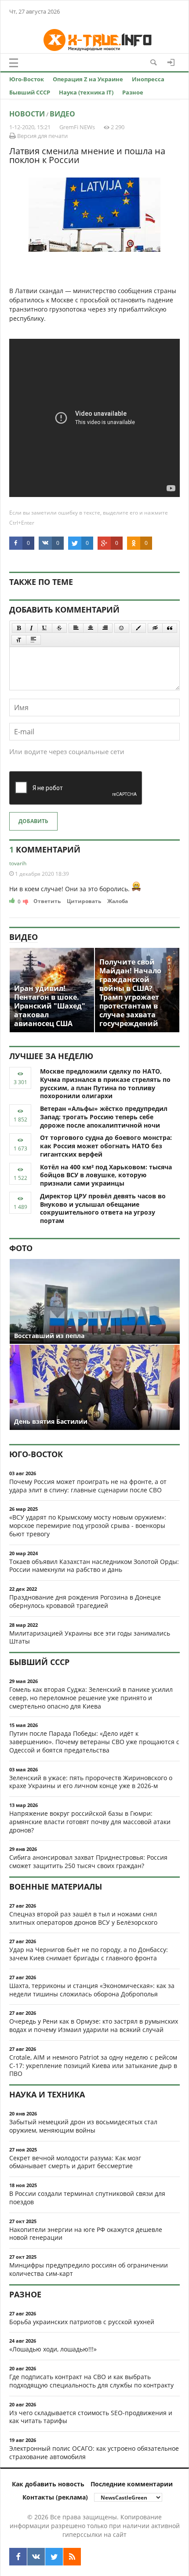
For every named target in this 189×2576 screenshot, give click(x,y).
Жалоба (118, 901)
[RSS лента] (72, 2557)
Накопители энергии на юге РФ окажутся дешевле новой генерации (86, 2234)
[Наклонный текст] (31, 628)
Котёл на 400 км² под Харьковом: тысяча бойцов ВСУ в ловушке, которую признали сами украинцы (106, 1175)
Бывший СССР (30, 92)
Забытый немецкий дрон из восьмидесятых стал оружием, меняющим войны (83, 2126)
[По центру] (91, 628)
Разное (133, 92)
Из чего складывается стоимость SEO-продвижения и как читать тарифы (91, 2417)
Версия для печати (42, 136)
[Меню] (14, 63)
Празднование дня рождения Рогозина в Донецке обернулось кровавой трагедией (85, 1601)
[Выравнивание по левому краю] (76, 628)
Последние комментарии (132, 2484)
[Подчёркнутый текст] (45, 628)
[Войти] (171, 62)
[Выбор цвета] (138, 628)
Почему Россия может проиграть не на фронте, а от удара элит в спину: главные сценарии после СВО (88, 1486)
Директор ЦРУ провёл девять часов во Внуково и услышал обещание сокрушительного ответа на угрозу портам (103, 1208)
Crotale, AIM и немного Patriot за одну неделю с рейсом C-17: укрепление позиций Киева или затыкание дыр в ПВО (93, 2066)
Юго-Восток (27, 79)
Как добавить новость (48, 2484)
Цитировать (84, 901)
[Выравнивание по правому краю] (105, 628)
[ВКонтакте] (36, 2557)
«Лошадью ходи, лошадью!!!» (53, 2349)
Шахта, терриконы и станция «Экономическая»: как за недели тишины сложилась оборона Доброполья (92, 1990)
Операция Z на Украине (88, 79)
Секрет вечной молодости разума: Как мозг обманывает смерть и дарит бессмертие (75, 2162)
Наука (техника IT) (86, 92)
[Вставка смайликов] (122, 628)
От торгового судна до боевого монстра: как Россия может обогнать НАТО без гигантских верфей (106, 1146)
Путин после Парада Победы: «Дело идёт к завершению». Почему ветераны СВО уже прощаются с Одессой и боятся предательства (94, 1742)
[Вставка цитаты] (170, 628)
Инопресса (148, 79)
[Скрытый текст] (155, 628)
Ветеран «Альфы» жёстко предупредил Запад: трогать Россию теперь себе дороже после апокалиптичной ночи (104, 1117)
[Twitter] (54, 2557)
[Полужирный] (19, 628)
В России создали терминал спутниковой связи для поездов (87, 2198)
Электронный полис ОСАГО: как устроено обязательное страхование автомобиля (94, 2453)
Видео (62, 114)
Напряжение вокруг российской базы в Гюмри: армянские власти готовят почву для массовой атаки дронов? (90, 1822)
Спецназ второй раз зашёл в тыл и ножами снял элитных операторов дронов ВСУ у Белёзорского (83, 1918)
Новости (27, 114)
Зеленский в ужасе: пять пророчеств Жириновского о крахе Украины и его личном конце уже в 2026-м (91, 1782)
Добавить (33, 821)
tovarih (18, 863)
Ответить (47, 901)
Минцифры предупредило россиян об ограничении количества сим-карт (89, 2269)
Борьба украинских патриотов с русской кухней (82, 2322)
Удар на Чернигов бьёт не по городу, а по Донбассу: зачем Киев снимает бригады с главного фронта (89, 1954)
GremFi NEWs (77, 127)
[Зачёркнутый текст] (59, 628)
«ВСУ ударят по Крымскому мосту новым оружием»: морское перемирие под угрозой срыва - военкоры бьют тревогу (88, 1526)
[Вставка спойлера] (33, 640)
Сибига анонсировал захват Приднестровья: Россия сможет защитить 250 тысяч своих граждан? (88, 1861)
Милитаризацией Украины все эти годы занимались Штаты (90, 1637)
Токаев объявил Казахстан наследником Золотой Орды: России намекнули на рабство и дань (94, 1566)
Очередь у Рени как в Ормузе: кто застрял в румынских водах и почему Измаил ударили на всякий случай (94, 2025)
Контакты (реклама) (55, 2497)
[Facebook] (18, 2557)
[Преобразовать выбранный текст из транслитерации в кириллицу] (19, 640)
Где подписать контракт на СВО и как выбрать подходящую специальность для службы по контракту (91, 2381)
